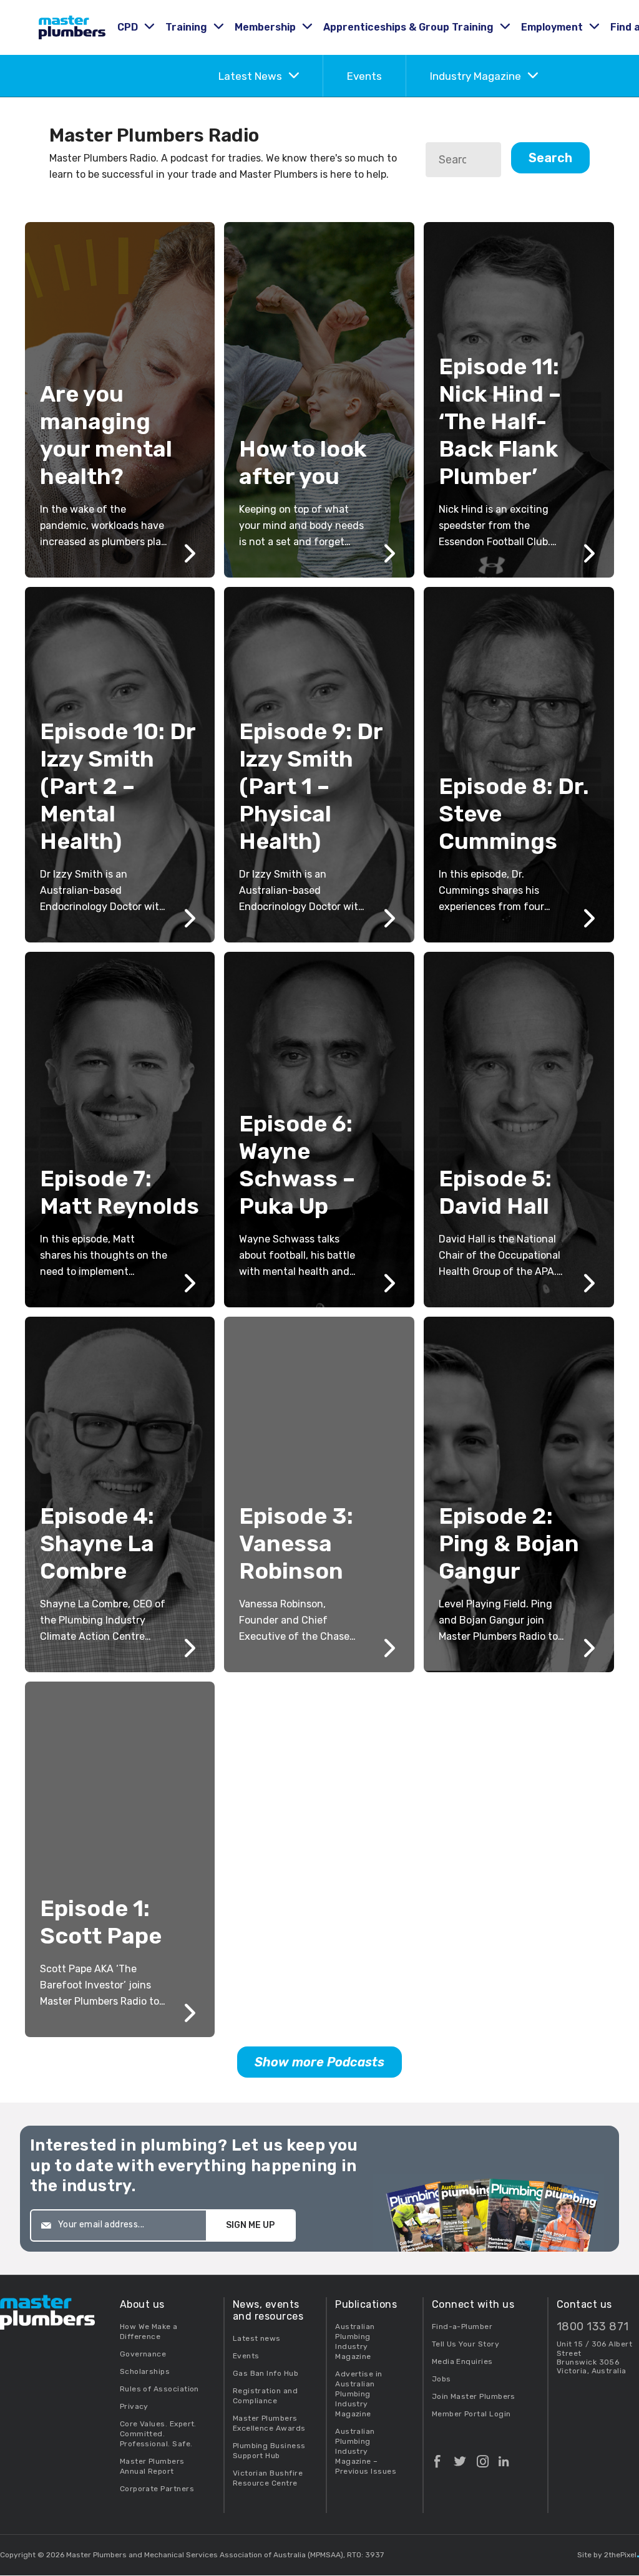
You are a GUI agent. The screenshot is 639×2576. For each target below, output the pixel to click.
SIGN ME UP (250, 2225)
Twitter (460, 2456)
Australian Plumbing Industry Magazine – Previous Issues (366, 2451)
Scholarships (145, 2371)
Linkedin (504, 2456)
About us (142, 2304)
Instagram (483, 2456)
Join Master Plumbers (474, 2396)
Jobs (441, 2379)
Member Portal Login (471, 2414)
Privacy (134, 2406)
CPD (129, 27)
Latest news (257, 2338)
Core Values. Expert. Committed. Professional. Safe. (158, 2434)
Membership (266, 27)
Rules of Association (159, 2389)
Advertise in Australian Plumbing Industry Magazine (359, 2394)
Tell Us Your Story (466, 2344)
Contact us (584, 2304)
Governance (143, 2354)
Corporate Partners (157, 2489)
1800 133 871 (593, 2327)
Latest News (251, 76)
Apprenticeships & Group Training (410, 27)
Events (364, 76)
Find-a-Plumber (462, 2327)
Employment (553, 27)
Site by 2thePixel (608, 2555)
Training (188, 27)
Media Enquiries (462, 2361)
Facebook (437, 2456)
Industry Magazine (477, 76)
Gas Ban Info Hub (266, 2373)
